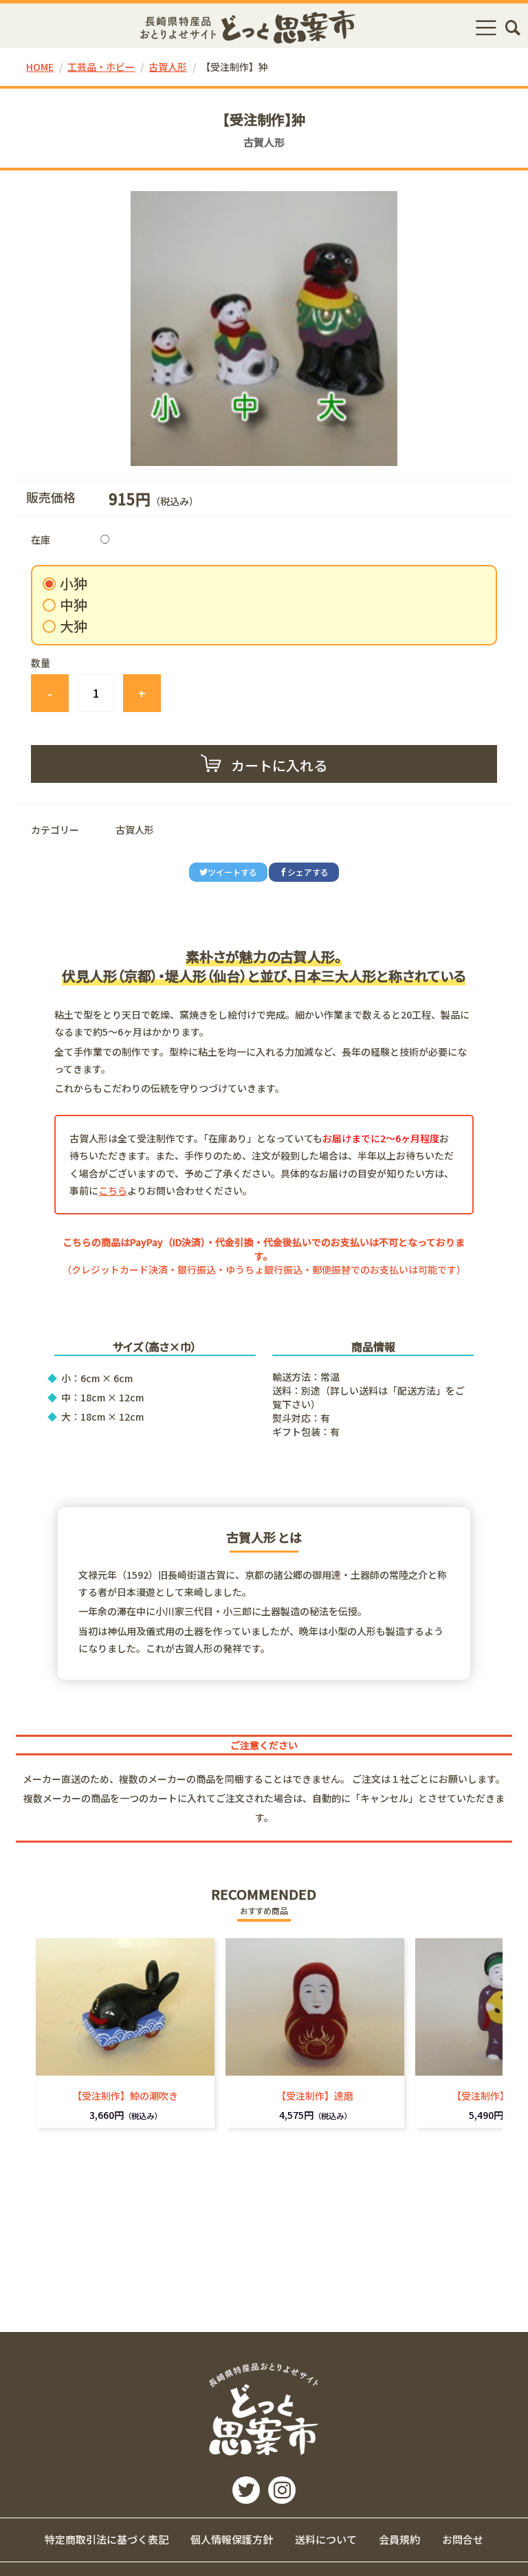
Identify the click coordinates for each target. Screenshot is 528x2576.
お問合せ (463, 2539)
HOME (40, 67)
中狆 (74, 605)
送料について (326, 2539)
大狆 (74, 626)
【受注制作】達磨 (315, 2096)
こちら (113, 1190)
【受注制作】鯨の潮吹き (125, 2096)
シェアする (308, 872)
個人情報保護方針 (232, 2539)
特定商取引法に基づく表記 (107, 2539)
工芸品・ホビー (101, 67)
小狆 (74, 584)
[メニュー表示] (486, 27)
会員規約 (399, 2539)
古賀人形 (168, 67)
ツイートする (232, 872)
